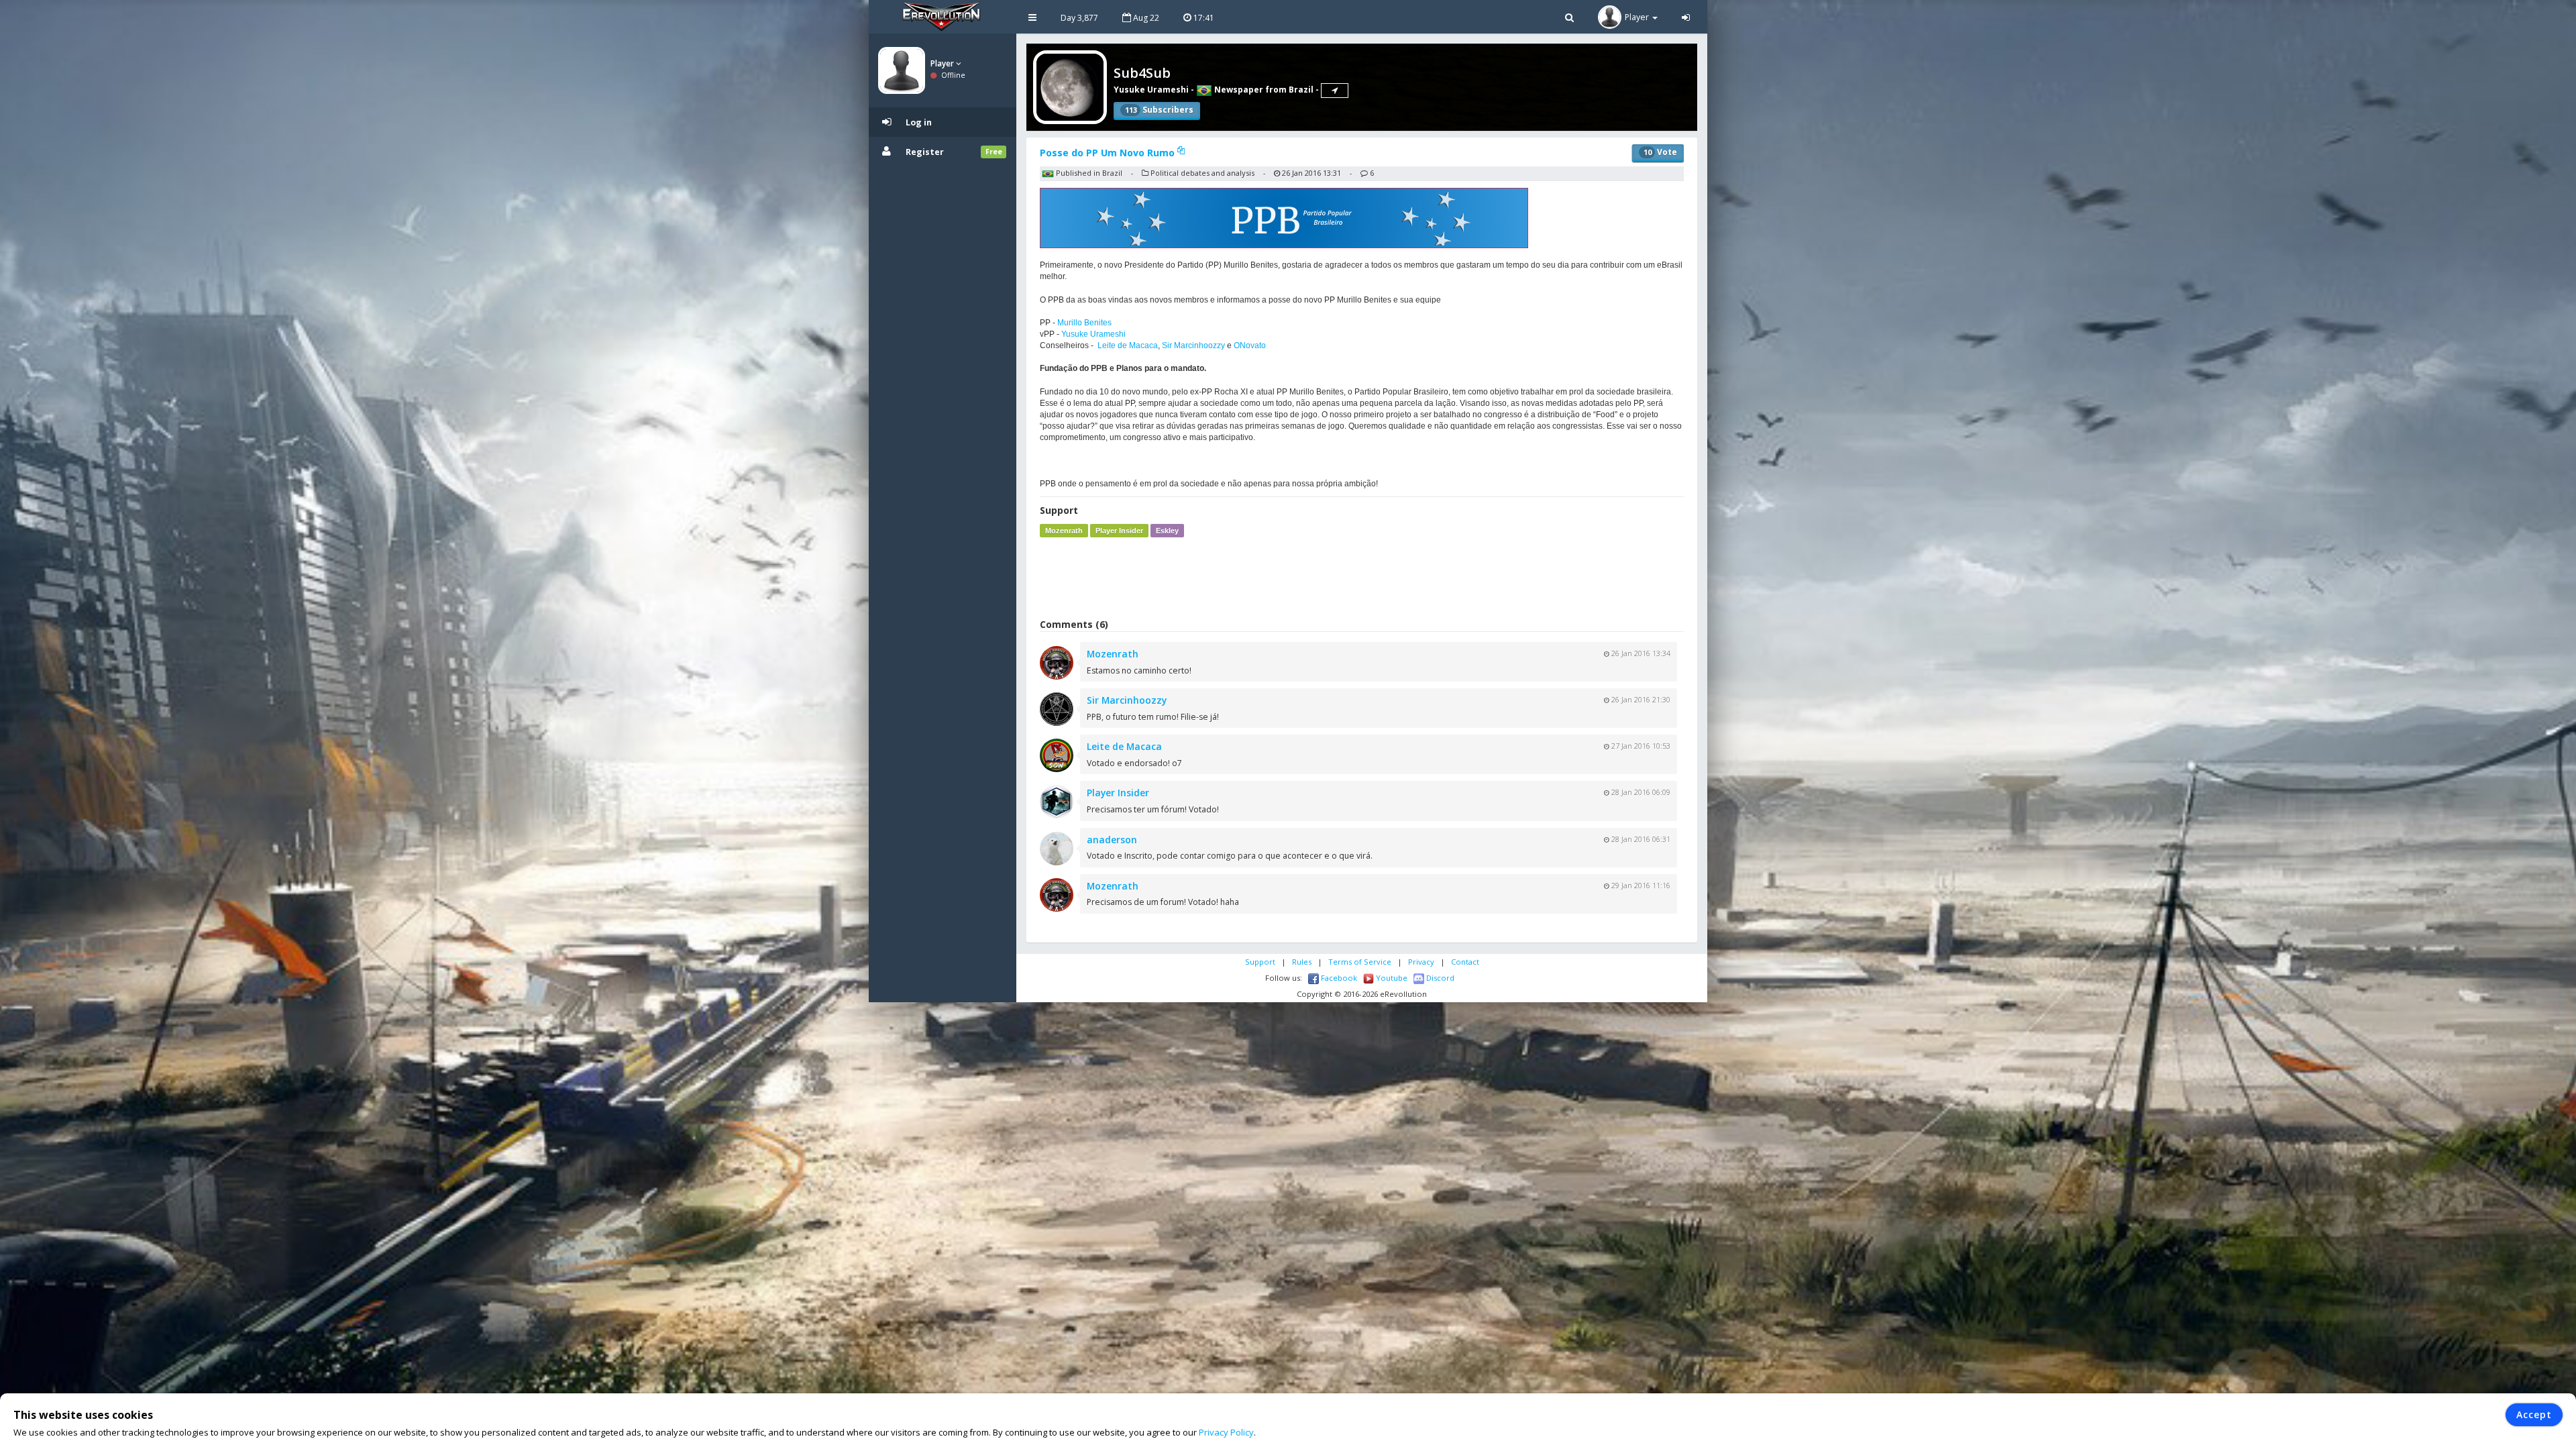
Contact (1465, 962)
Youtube (1391, 978)
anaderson (1112, 840)
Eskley (1167, 531)
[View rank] (1335, 91)
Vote (1660, 152)
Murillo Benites (1084, 323)
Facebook (1338, 978)
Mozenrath (1064, 531)
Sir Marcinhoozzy (1193, 345)
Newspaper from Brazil (1263, 90)
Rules (1302, 962)
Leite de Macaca (1128, 345)
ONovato (1250, 345)
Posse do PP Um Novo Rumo (1109, 153)
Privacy (1421, 962)
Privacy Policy (1226, 1432)
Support (1260, 962)
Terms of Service (1360, 962)
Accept (2534, 1414)
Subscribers (1159, 110)
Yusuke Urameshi (1151, 90)
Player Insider (1119, 531)
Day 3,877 (1079, 18)
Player (943, 63)
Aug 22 (1145, 18)
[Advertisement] (1362, 578)
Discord (1439, 978)
